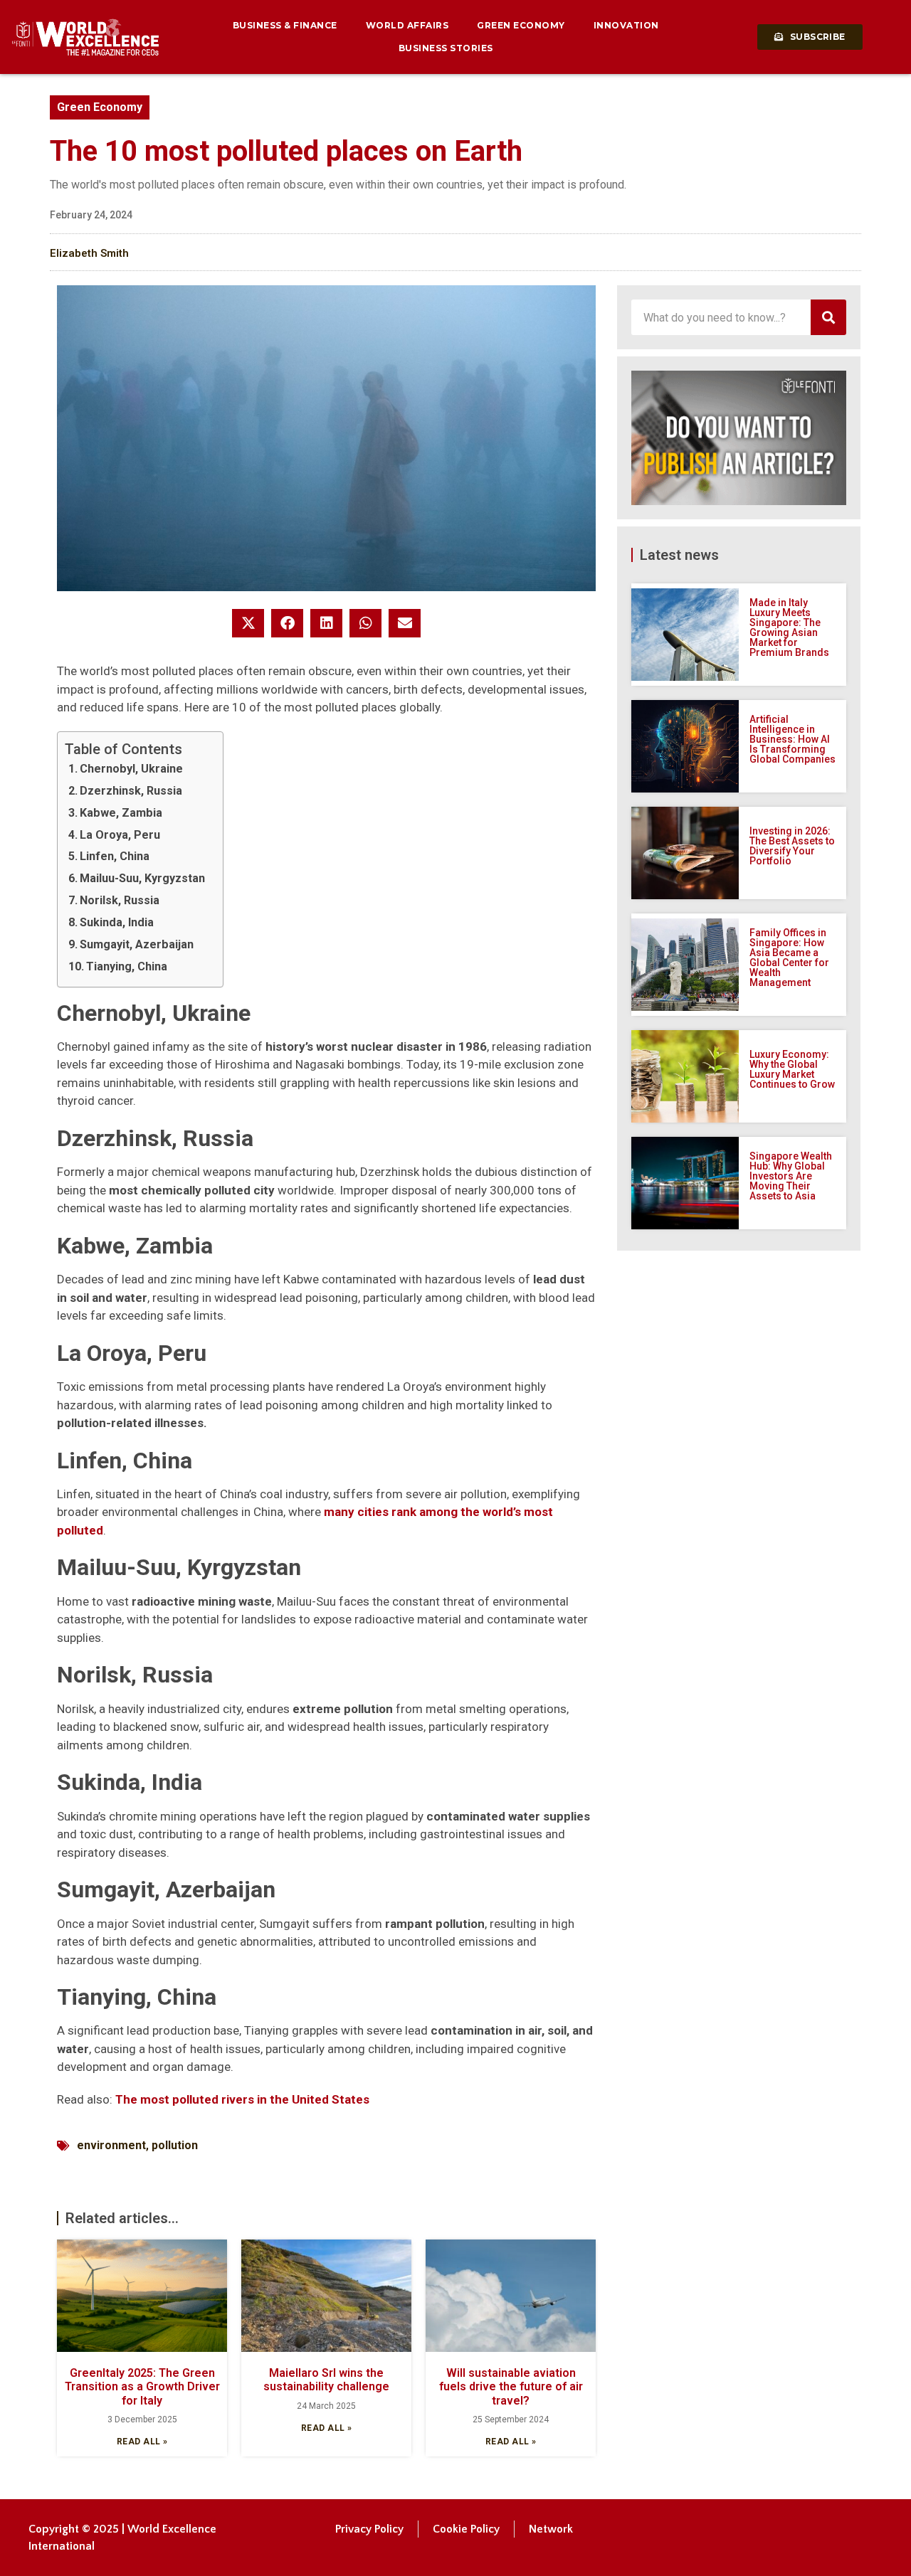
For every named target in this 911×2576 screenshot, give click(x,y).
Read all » (142, 2442)
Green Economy (521, 25)
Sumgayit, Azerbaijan (137, 944)
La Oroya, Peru (120, 835)
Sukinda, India (117, 922)
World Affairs (407, 25)
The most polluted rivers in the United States (242, 2099)
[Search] (828, 317)
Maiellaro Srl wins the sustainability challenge (326, 2380)
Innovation (626, 25)
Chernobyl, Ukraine (131, 769)
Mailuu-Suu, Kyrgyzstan (142, 878)
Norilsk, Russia (120, 900)
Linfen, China (115, 856)
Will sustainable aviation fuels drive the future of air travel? (511, 2386)
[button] (248, 623)
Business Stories (446, 48)
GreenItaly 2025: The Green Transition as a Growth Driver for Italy (142, 2386)
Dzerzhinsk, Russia (131, 791)
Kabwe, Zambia (121, 813)
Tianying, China (127, 966)
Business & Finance (285, 25)
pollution (175, 2145)
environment (111, 2145)
